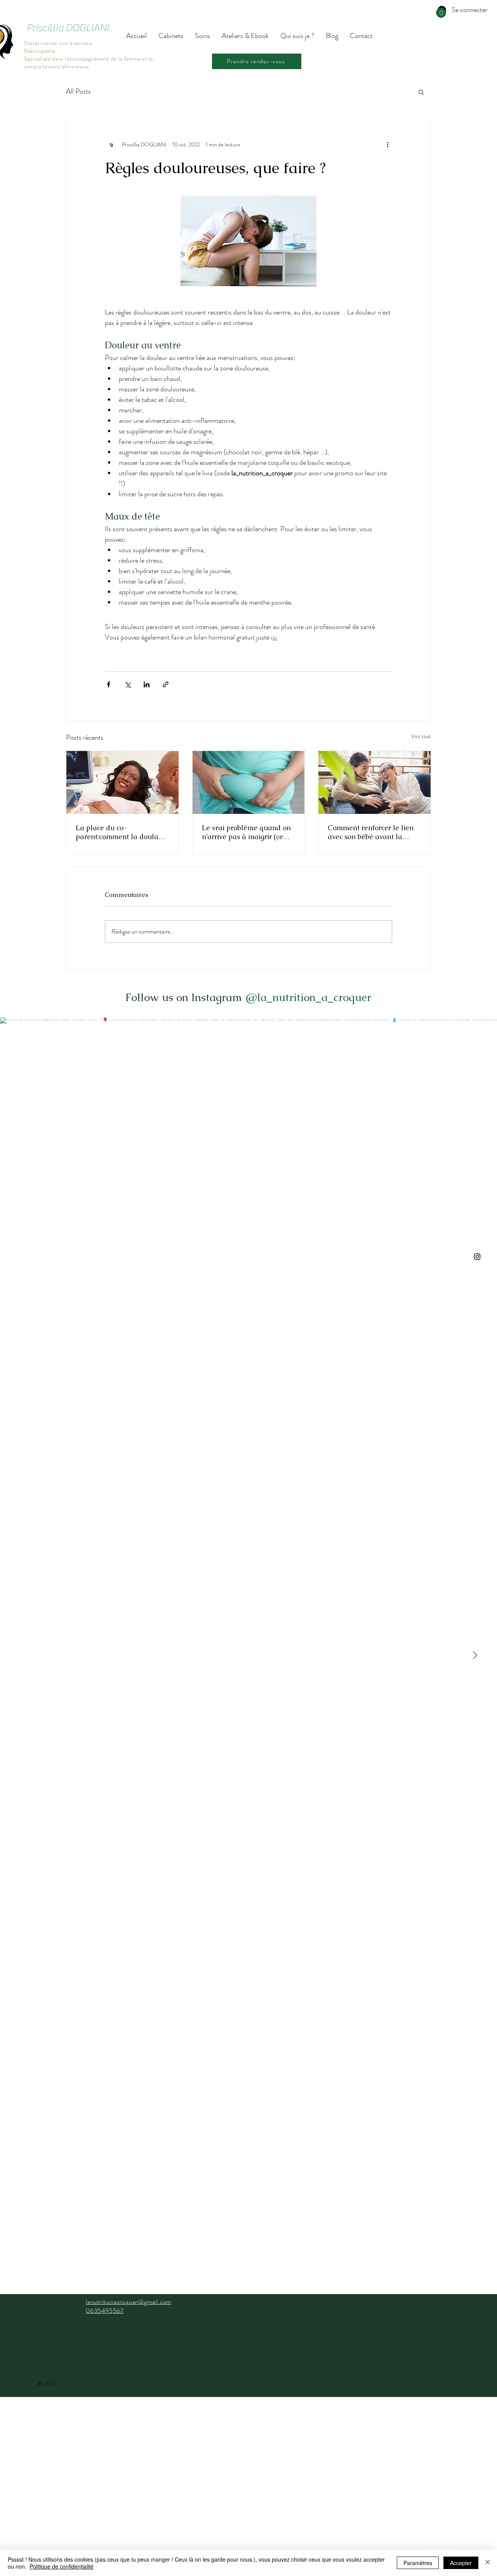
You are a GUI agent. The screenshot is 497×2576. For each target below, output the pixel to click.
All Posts (78, 91)
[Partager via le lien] (166, 684)
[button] (441, 13)
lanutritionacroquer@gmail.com (129, 2302)
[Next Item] (475, 1656)
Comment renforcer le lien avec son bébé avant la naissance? (371, 832)
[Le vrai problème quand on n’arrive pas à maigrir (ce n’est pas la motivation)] (249, 782)
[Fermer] (488, 2563)
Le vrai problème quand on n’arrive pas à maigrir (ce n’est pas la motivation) (246, 832)
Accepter (461, 2563)
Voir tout (421, 736)
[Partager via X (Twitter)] (128, 684)
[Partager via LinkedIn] (147, 684)
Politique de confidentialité (62, 2566)
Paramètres (418, 2563)
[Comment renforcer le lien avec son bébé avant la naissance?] (374, 782)
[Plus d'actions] (388, 145)
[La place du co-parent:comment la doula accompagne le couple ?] (123, 782)
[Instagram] (477, 1257)
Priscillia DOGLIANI (68, 28)
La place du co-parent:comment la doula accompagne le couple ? (117, 832)
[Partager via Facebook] (109, 684)
